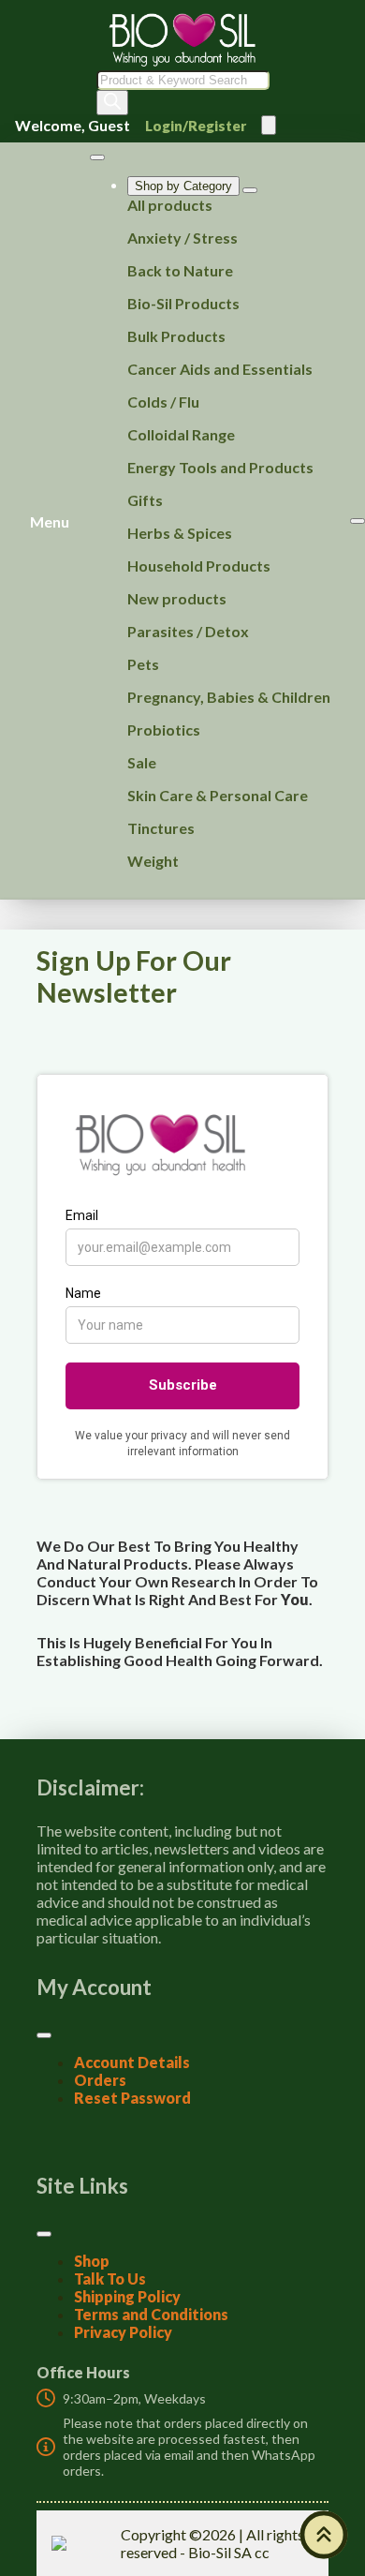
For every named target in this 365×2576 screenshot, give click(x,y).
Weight (153, 861)
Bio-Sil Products (183, 303)
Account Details (132, 2062)
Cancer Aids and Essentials (220, 369)
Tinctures (161, 828)
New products (177, 598)
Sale (142, 762)
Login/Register (196, 126)
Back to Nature (180, 270)
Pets (143, 664)
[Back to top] (324, 2535)
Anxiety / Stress (182, 238)
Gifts (145, 500)
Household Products (199, 566)
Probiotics (164, 730)
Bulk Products (176, 336)
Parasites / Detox (188, 631)
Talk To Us (110, 2278)
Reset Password (132, 2098)
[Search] (112, 103)
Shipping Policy (127, 2296)
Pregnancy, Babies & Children (229, 697)
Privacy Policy (123, 2332)
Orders (100, 2080)
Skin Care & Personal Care (218, 795)
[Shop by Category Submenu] (250, 190)
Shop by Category (183, 186)
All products (170, 205)
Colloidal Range (181, 434)
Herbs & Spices (180, 533)
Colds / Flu (163, 402)
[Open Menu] (269, 125)
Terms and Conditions (151, 2314)
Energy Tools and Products (220, 467)
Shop (92, 2261)
